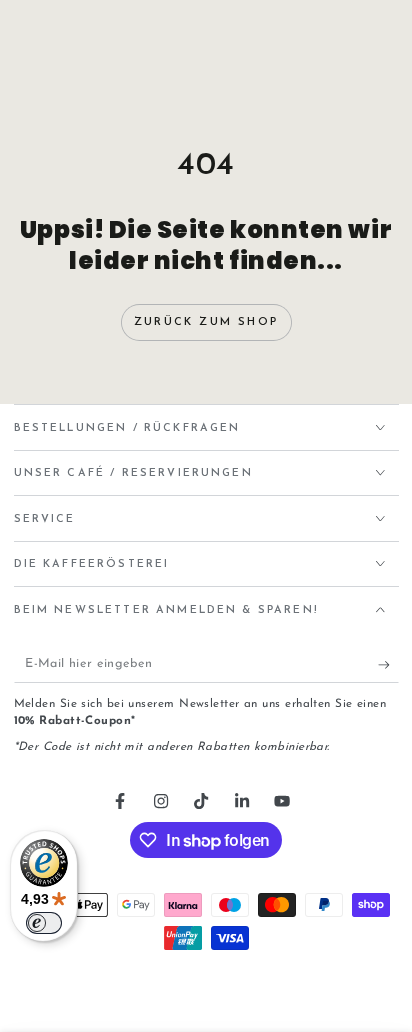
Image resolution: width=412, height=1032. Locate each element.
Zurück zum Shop (206, 322)
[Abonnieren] (388, 665)
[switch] (44, 923)
